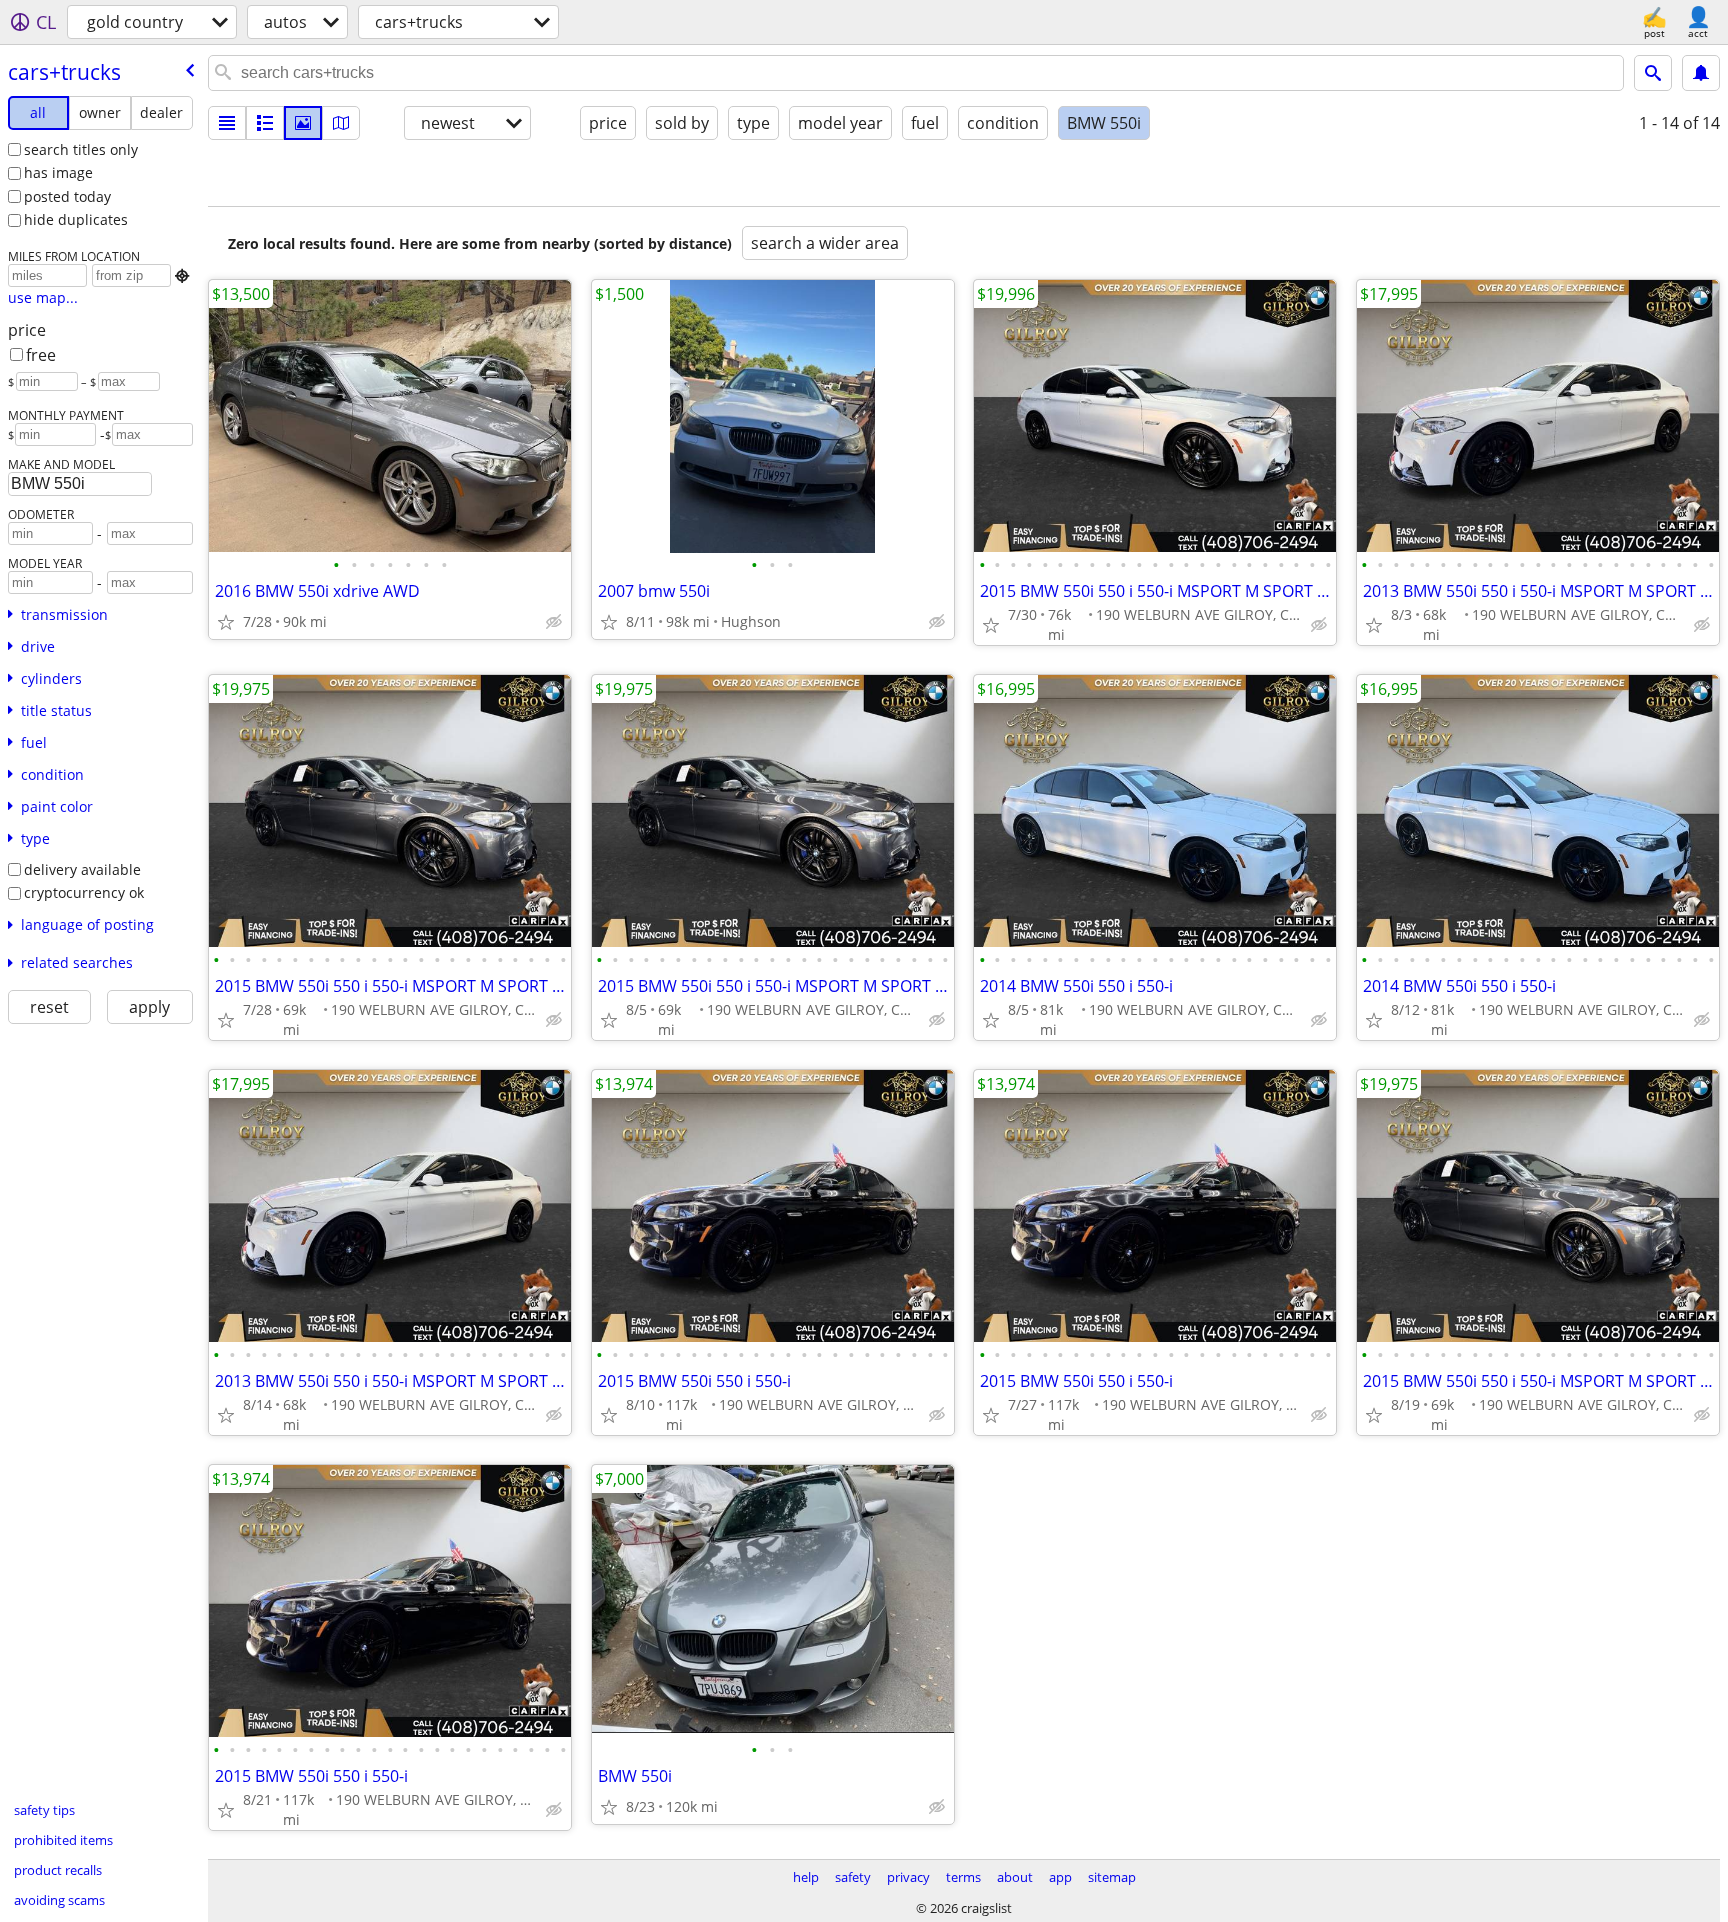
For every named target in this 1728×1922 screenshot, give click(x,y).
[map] (341, 123)
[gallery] (303, 123)
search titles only (81, 149)
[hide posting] (554, 622)
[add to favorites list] (226, 622)
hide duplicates (76, 219)
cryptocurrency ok (84, 892)
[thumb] (265, 123)
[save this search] (1701, 73)
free (41, 355)
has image (58, 172)
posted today (67, 196)
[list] (227, 123)
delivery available (82, 869)
